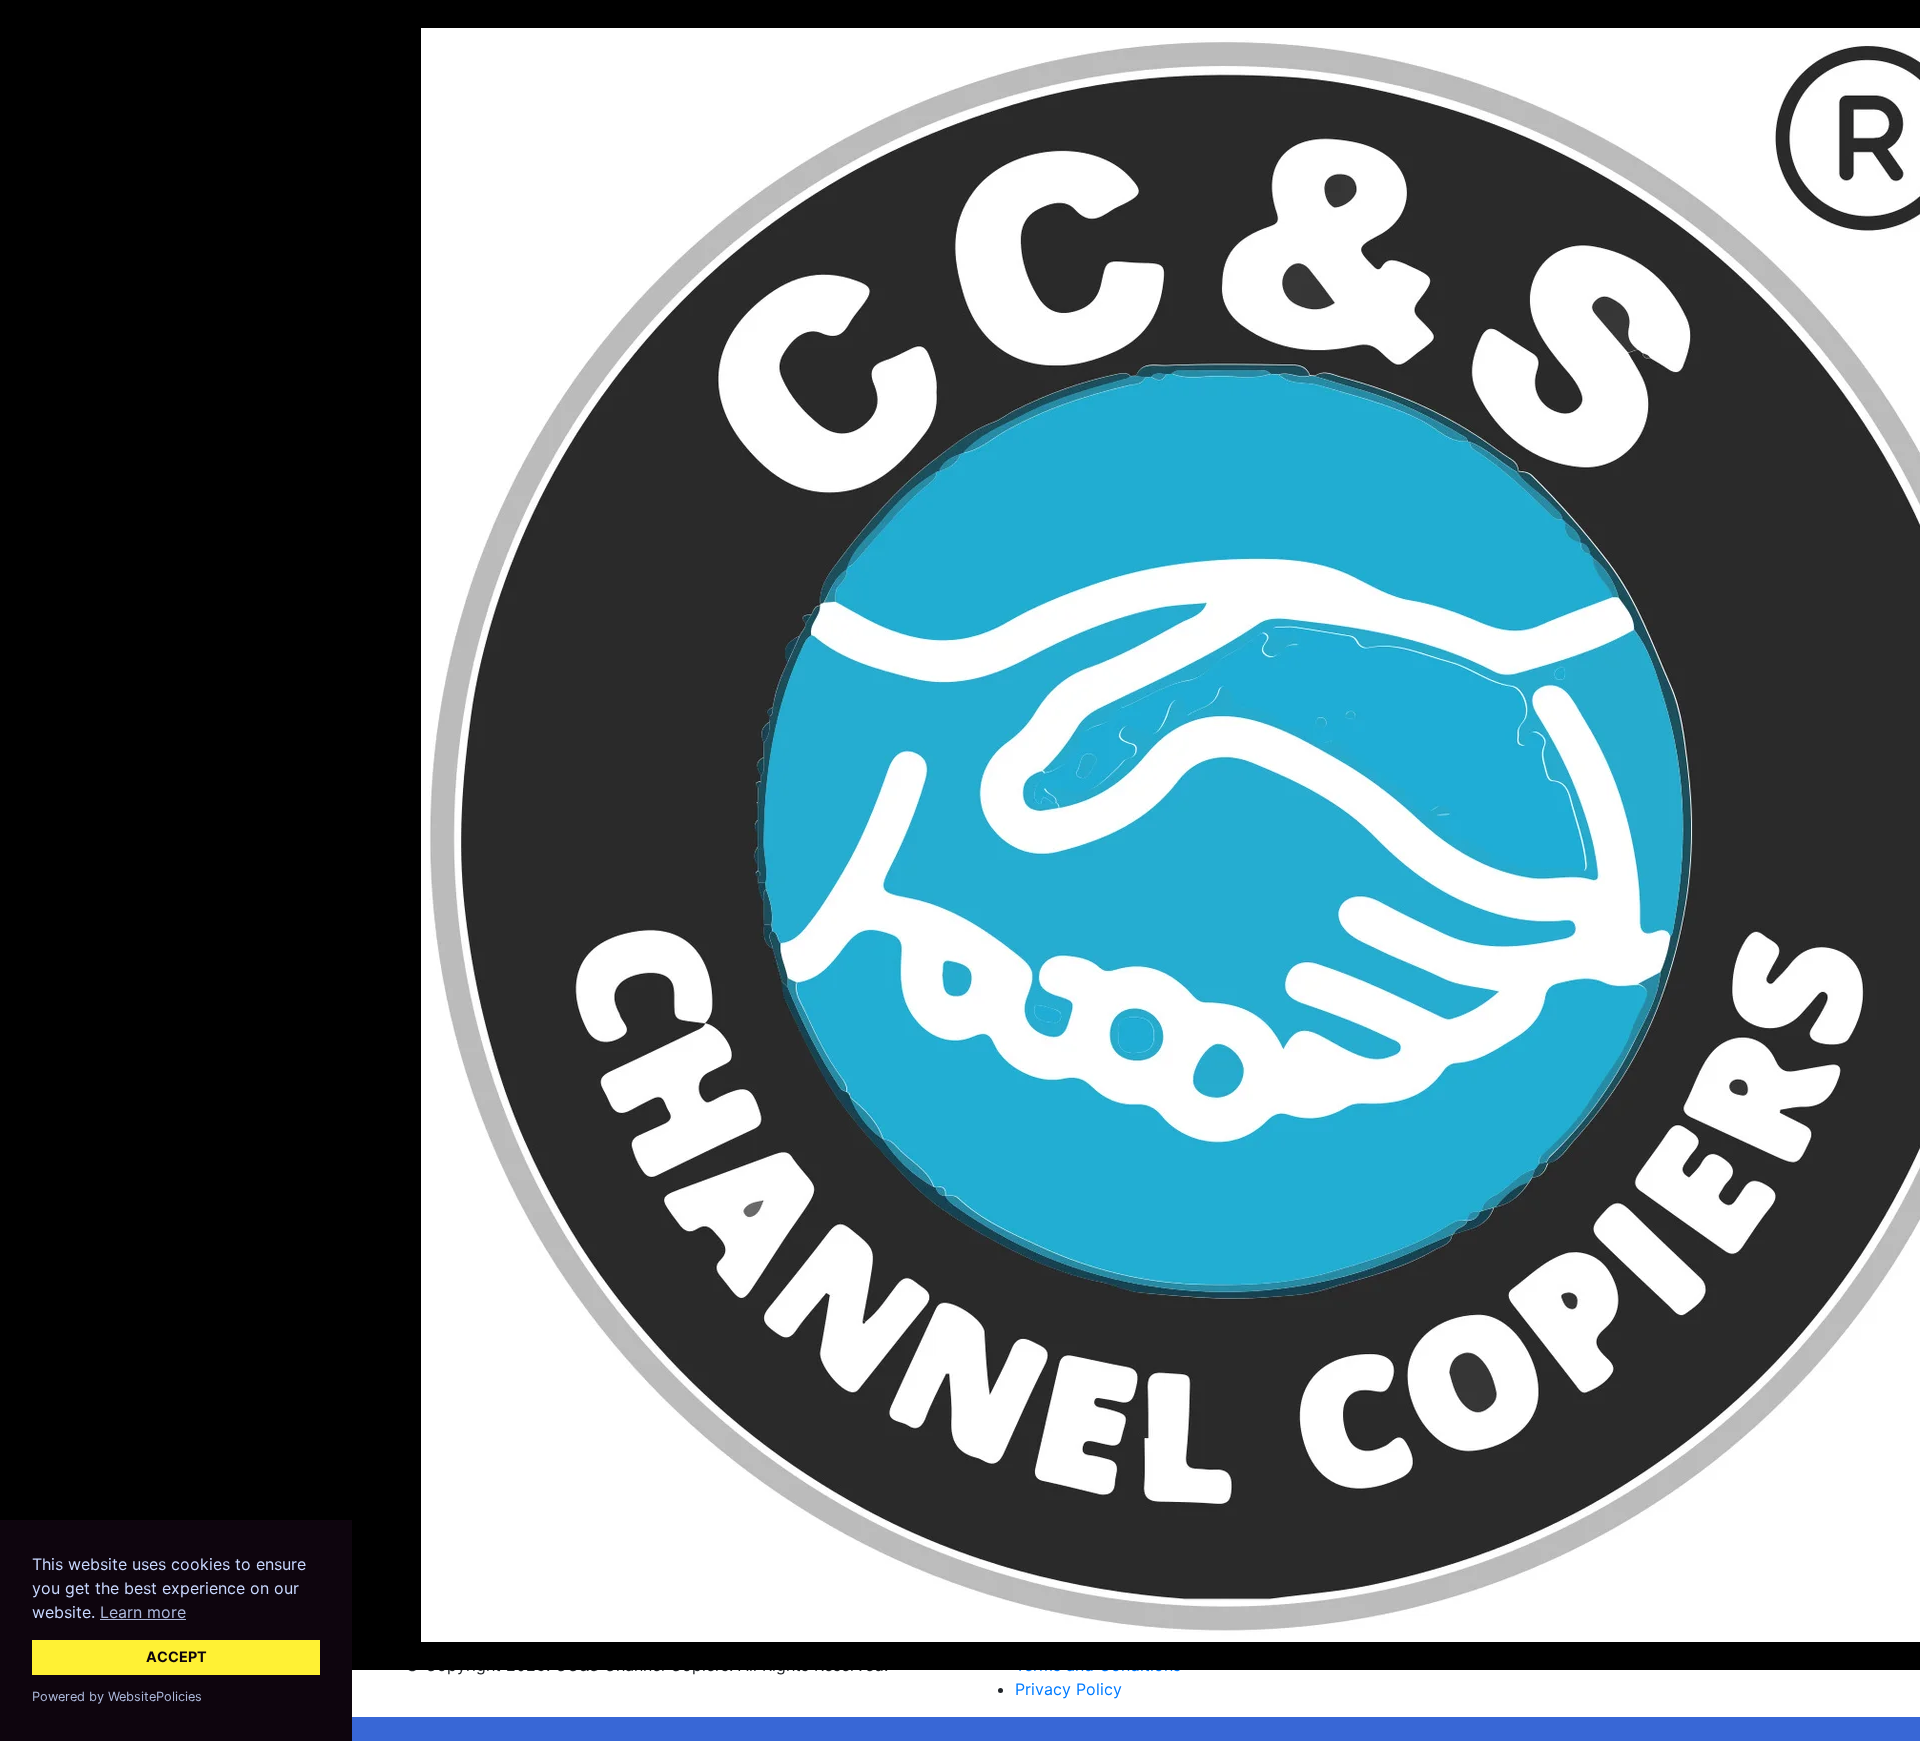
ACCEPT (176, 1656)
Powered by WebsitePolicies (117, 1696)
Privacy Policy (1068, 1689)
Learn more (143, 1612)
